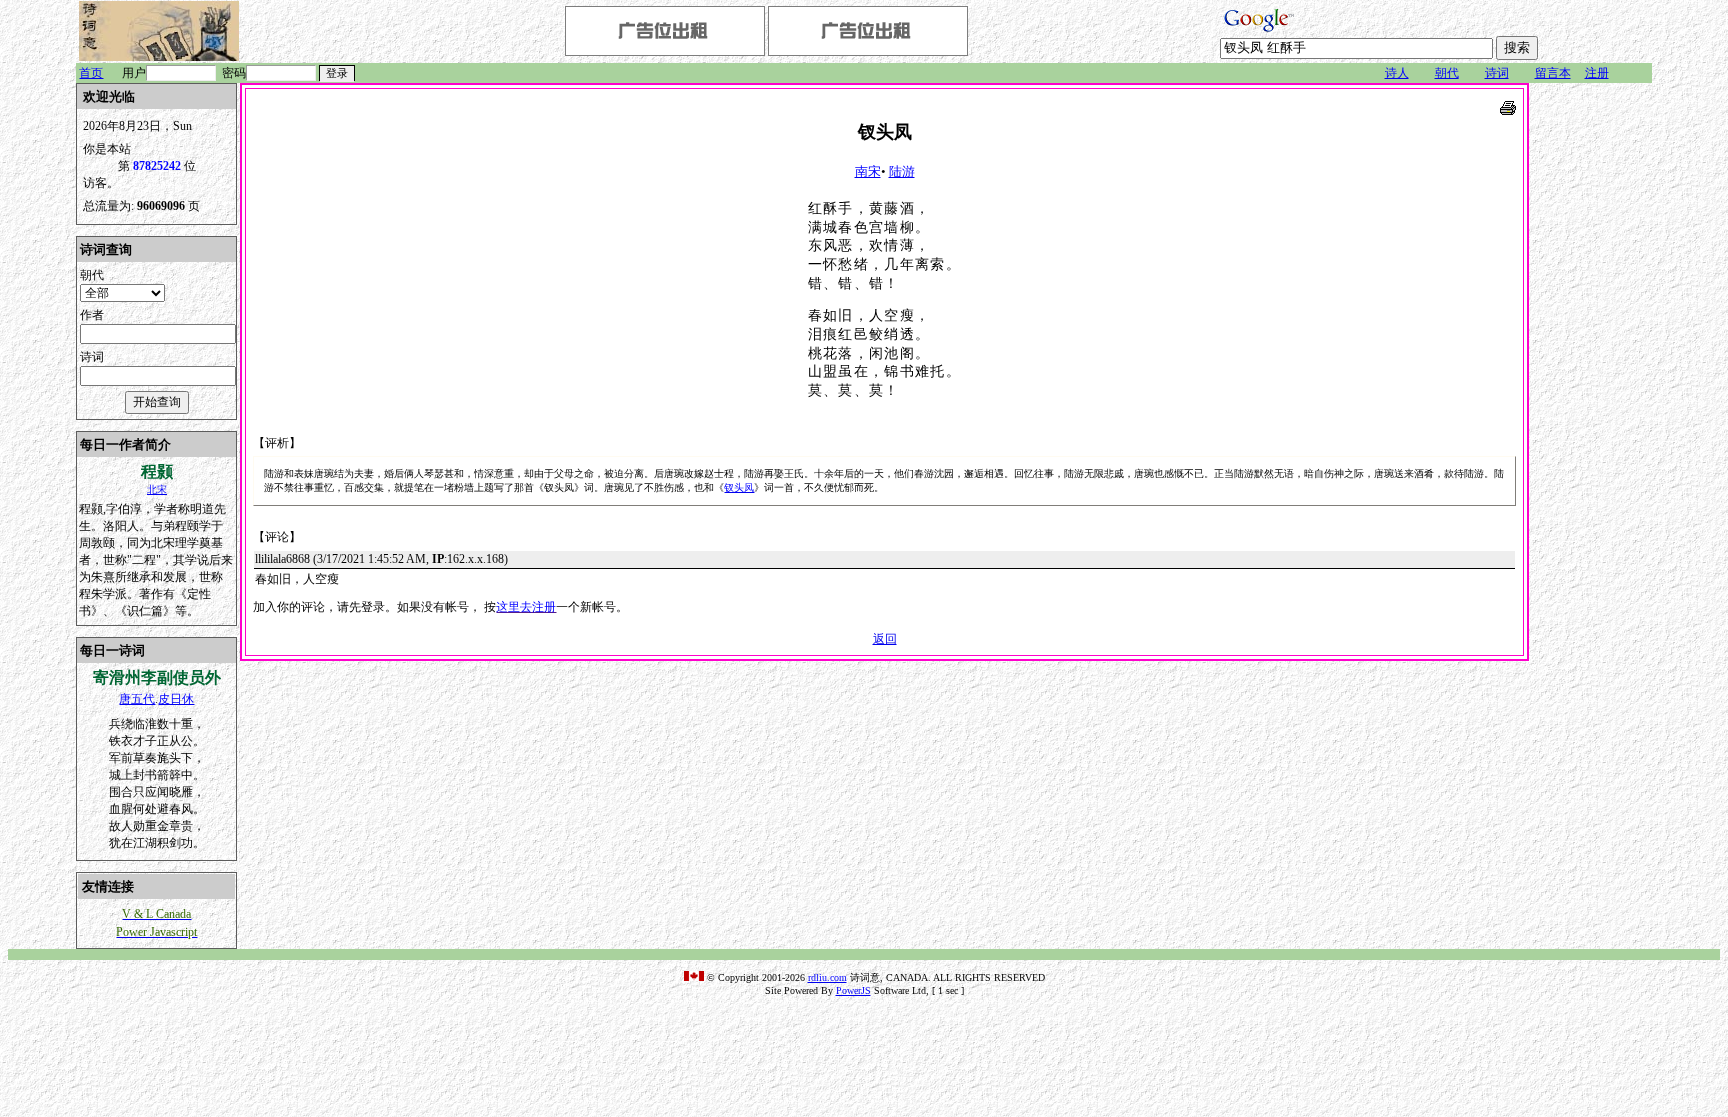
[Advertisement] (1592, 383)
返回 (885, 639)
